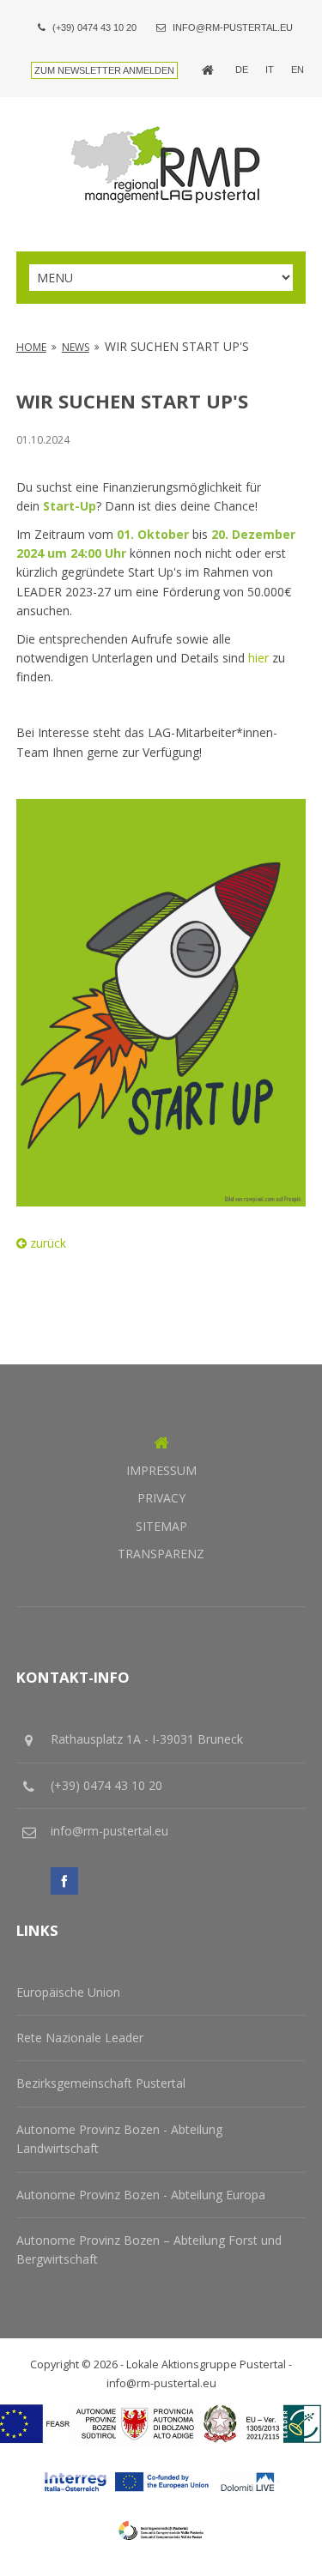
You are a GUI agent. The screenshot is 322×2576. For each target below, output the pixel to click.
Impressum (161, 1470)
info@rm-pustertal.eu (233, 27)
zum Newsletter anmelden (104, 70)
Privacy (161, 1498)
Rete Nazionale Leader (80, 2038)
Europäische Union (68, 1992)
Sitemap (161, 1526)
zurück (46, 1243)
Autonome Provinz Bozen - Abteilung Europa (141, 2195)
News (76, 347)
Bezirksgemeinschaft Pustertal (101, 2083)
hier (258, 658)
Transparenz (161, 1554)
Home (31, 347)
